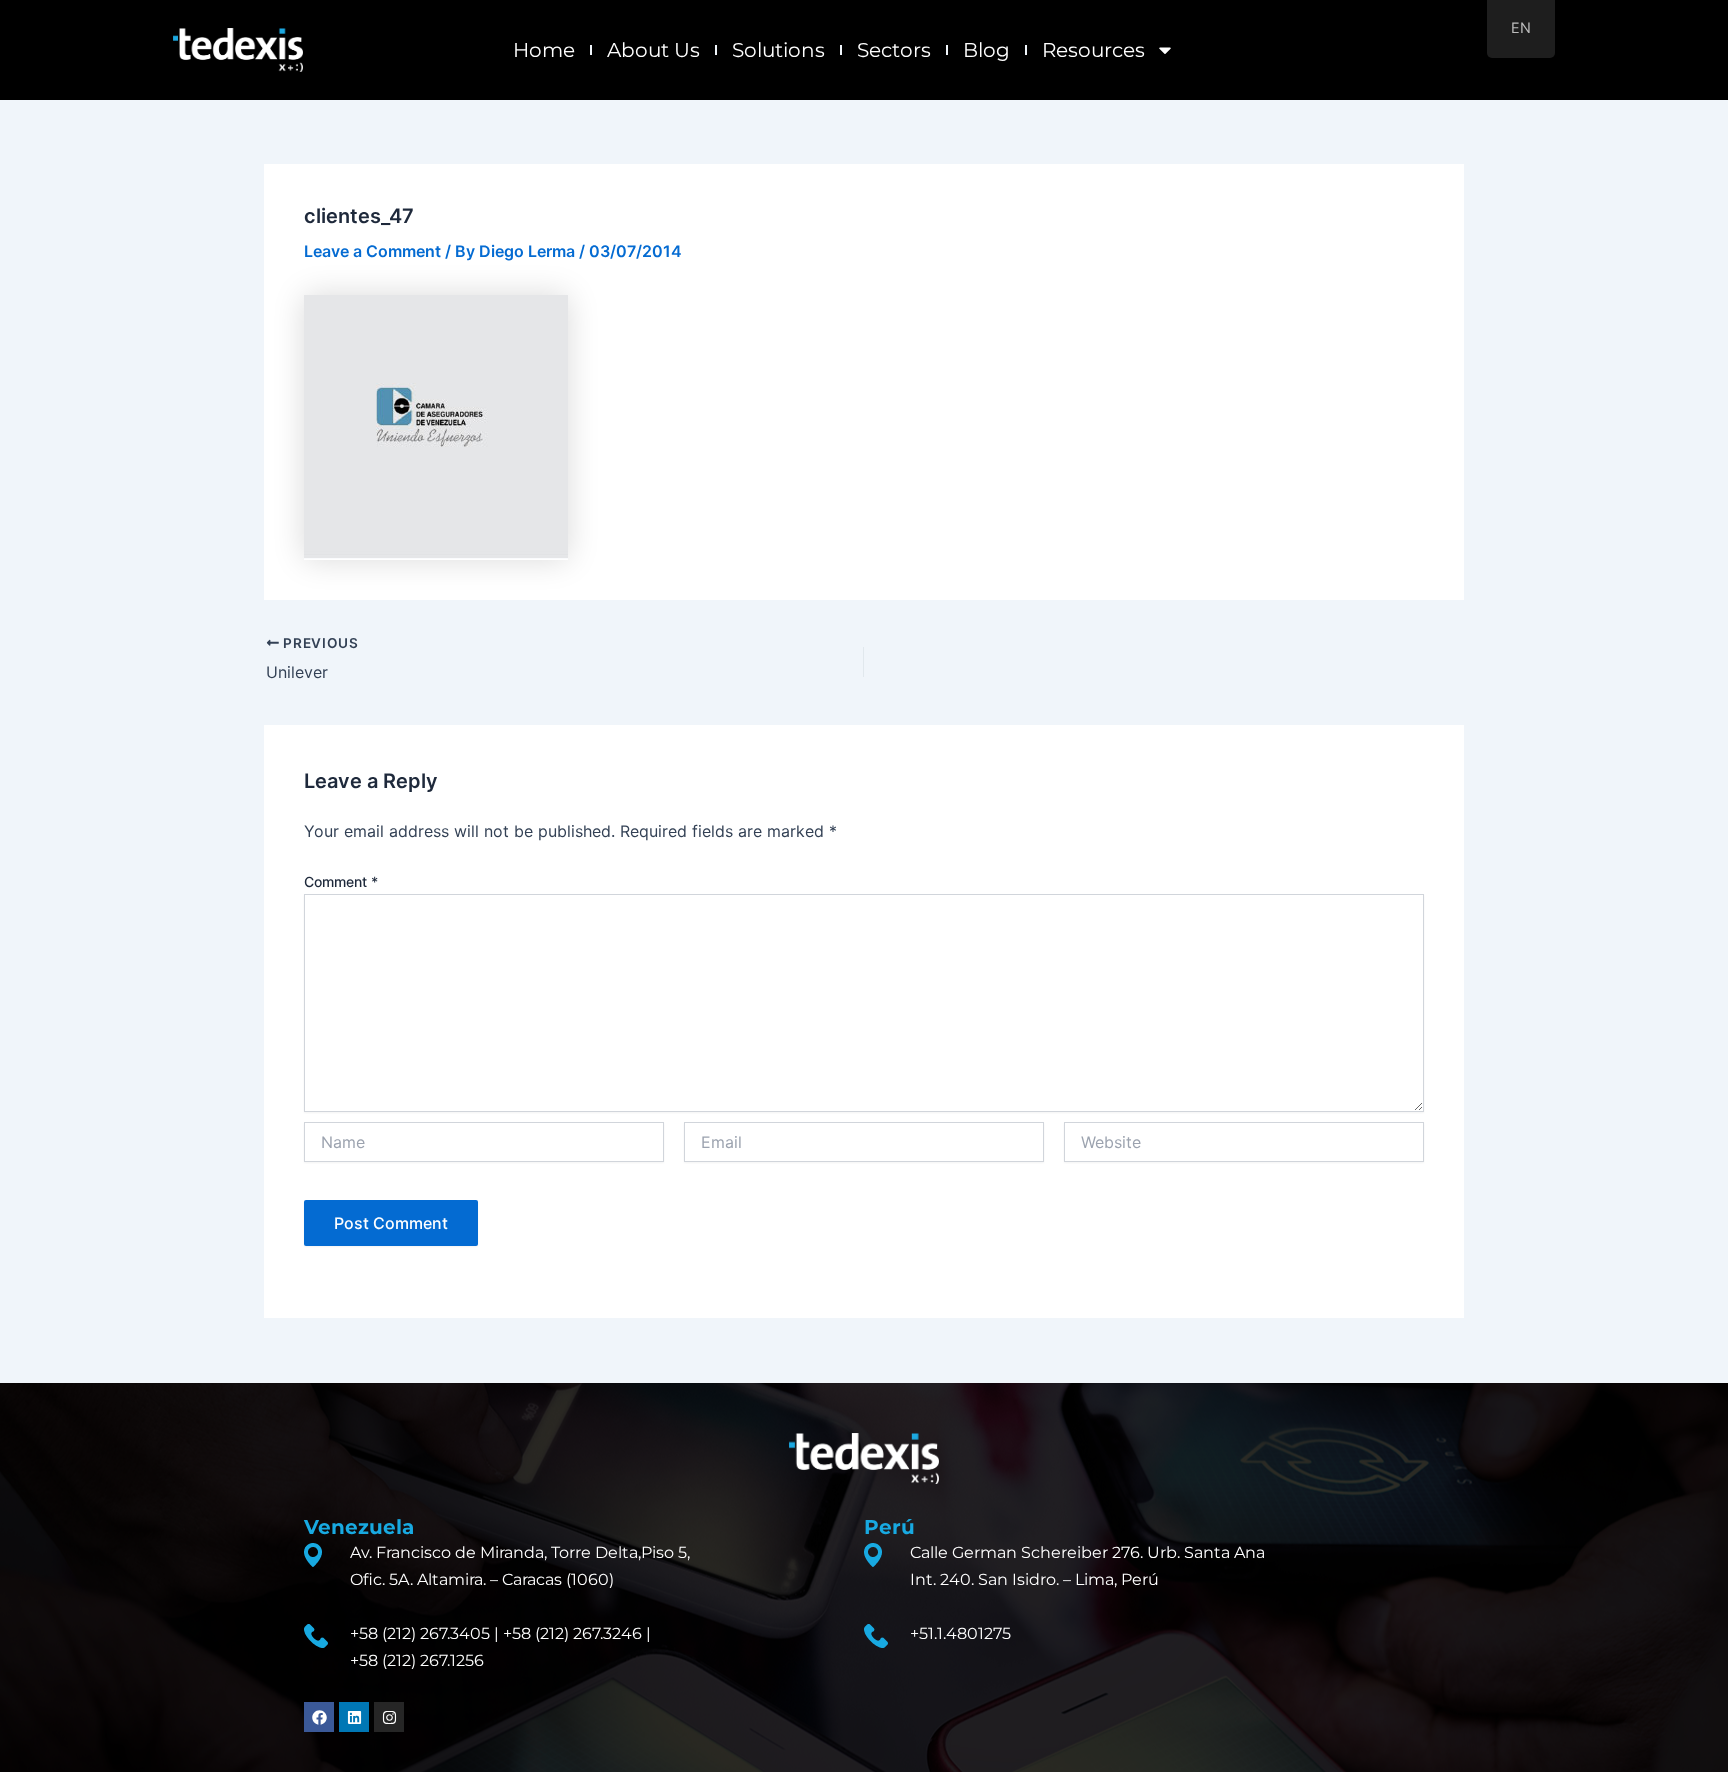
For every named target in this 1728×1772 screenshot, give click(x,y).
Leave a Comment (372, 251)
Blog (986, 50)
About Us (653, 50)
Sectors (894, 50)
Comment (341, 881)
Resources (1093, 50)
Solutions (778, 50)
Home (544, 50)
